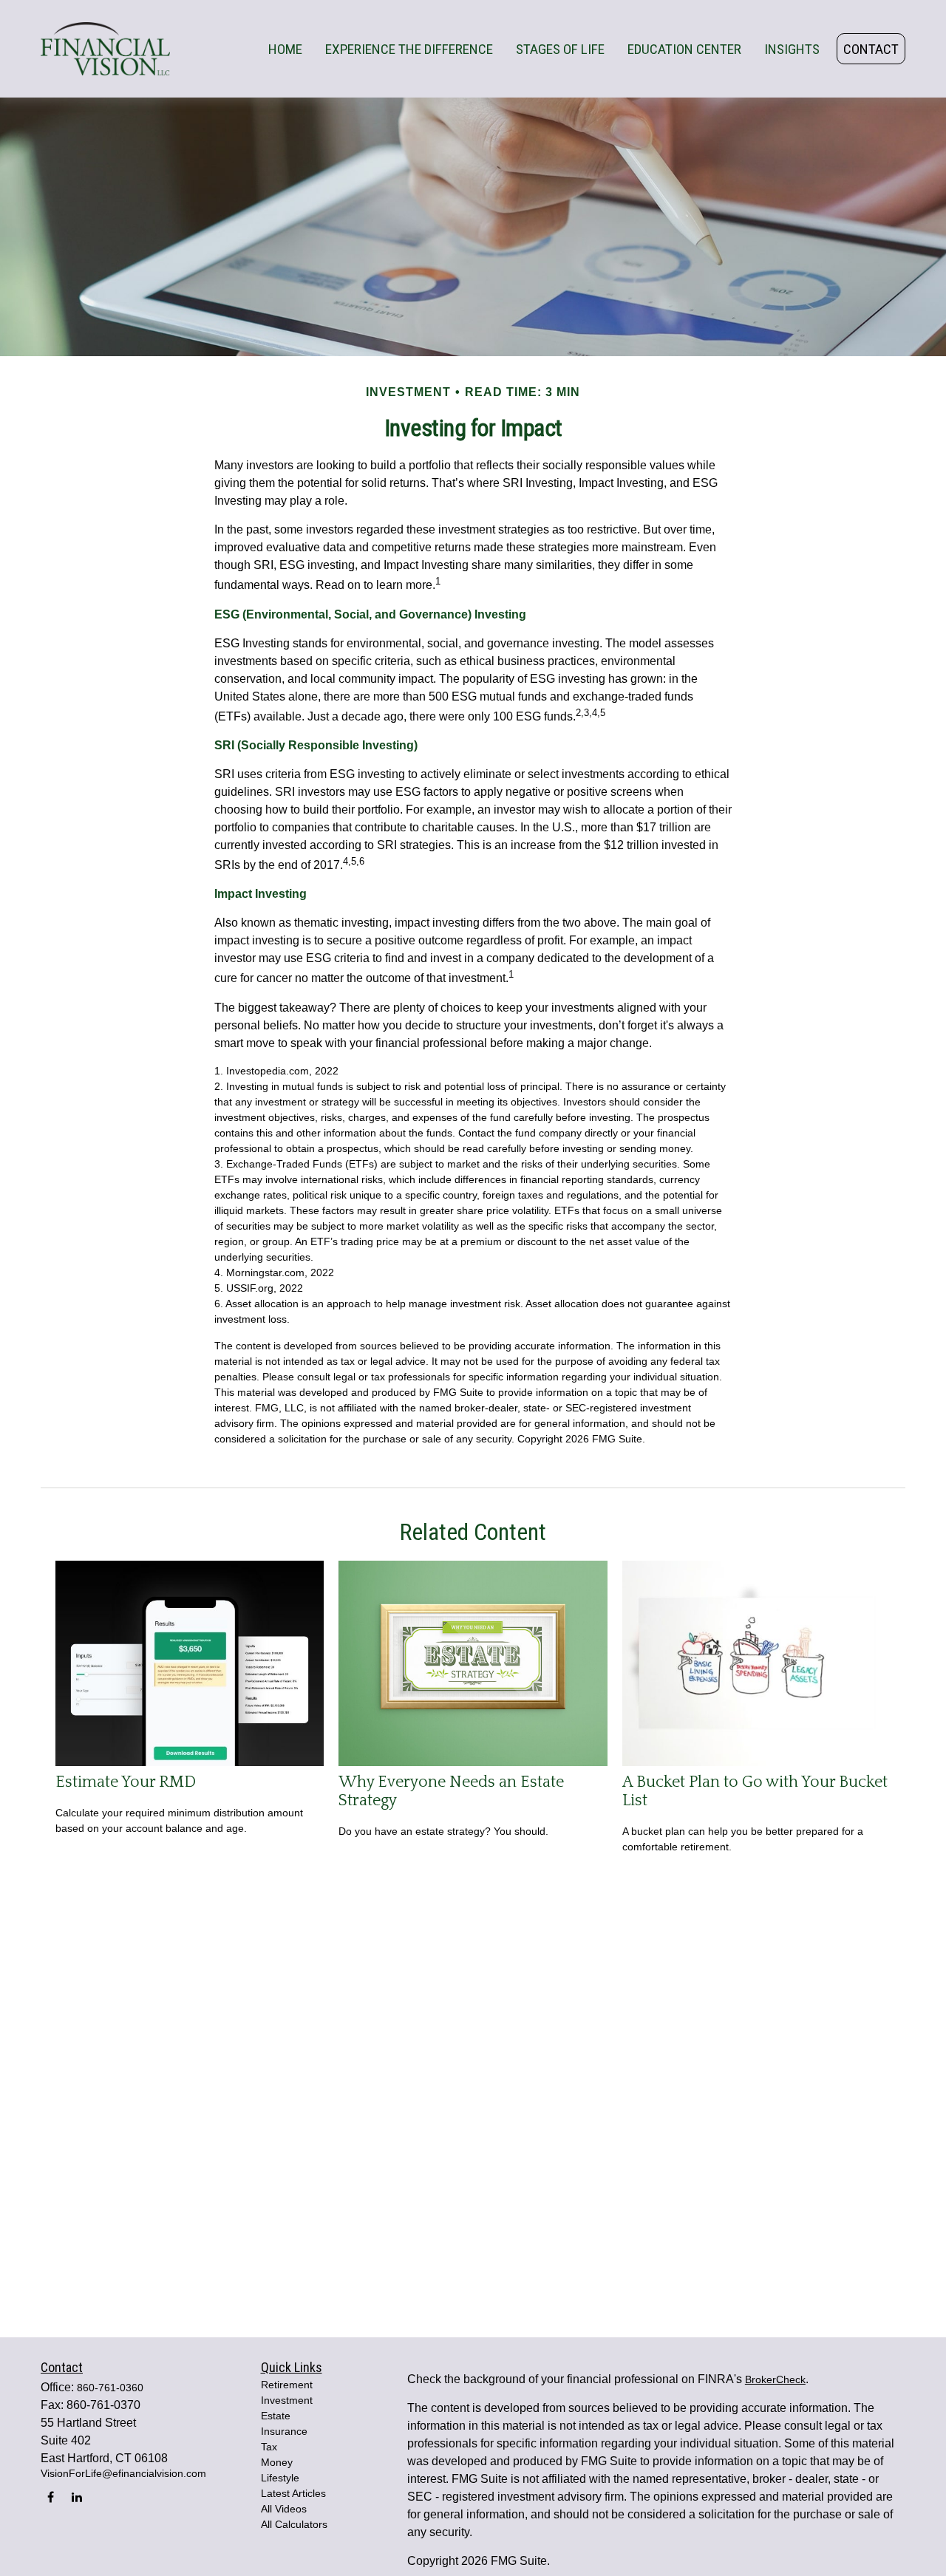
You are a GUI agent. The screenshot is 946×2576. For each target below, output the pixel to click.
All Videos (284, 2509)
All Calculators (294, 2524)
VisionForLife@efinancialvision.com (123, 2473)
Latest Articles (293, 2493)
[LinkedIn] (76, 2497)
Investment (287, 2400)
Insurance (284, 2431)
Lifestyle (280, 2478)
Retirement (287, 2385)
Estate (276, 2416)
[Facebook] (51, 2497)
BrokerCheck (775, 2379)
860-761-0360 (110, 2388)
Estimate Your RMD (126, 1782)
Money (277, 2462)
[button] (285, 49)
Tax (269, 2447)
